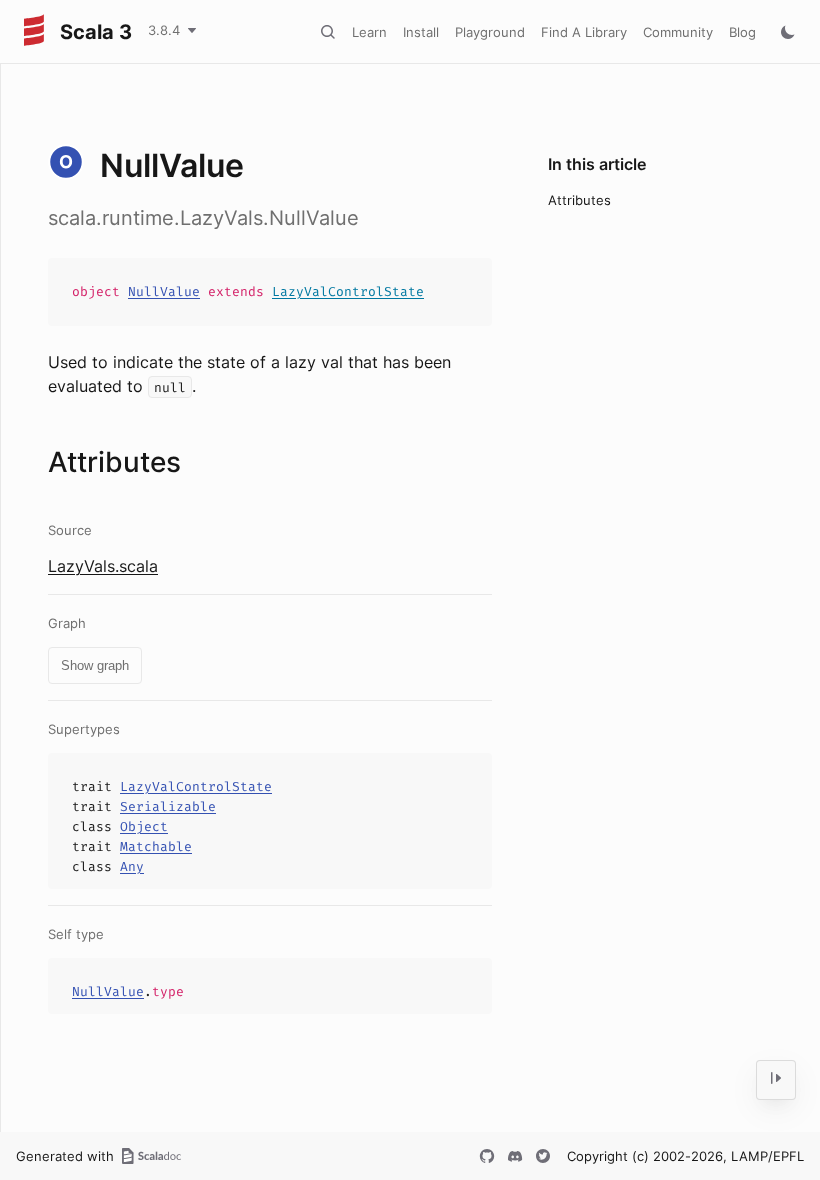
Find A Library (584, 32)
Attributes (579, 200)
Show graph (95, 665)
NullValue (164, 291)
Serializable (168, 806)
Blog (742, 32)
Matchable (156, 846)
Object (144, 826)
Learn (369, 32)
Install (421, 32)
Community (678, 32)
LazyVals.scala (103, 566)
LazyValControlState (348, 291)
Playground (490, 32)
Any (132, 866)
